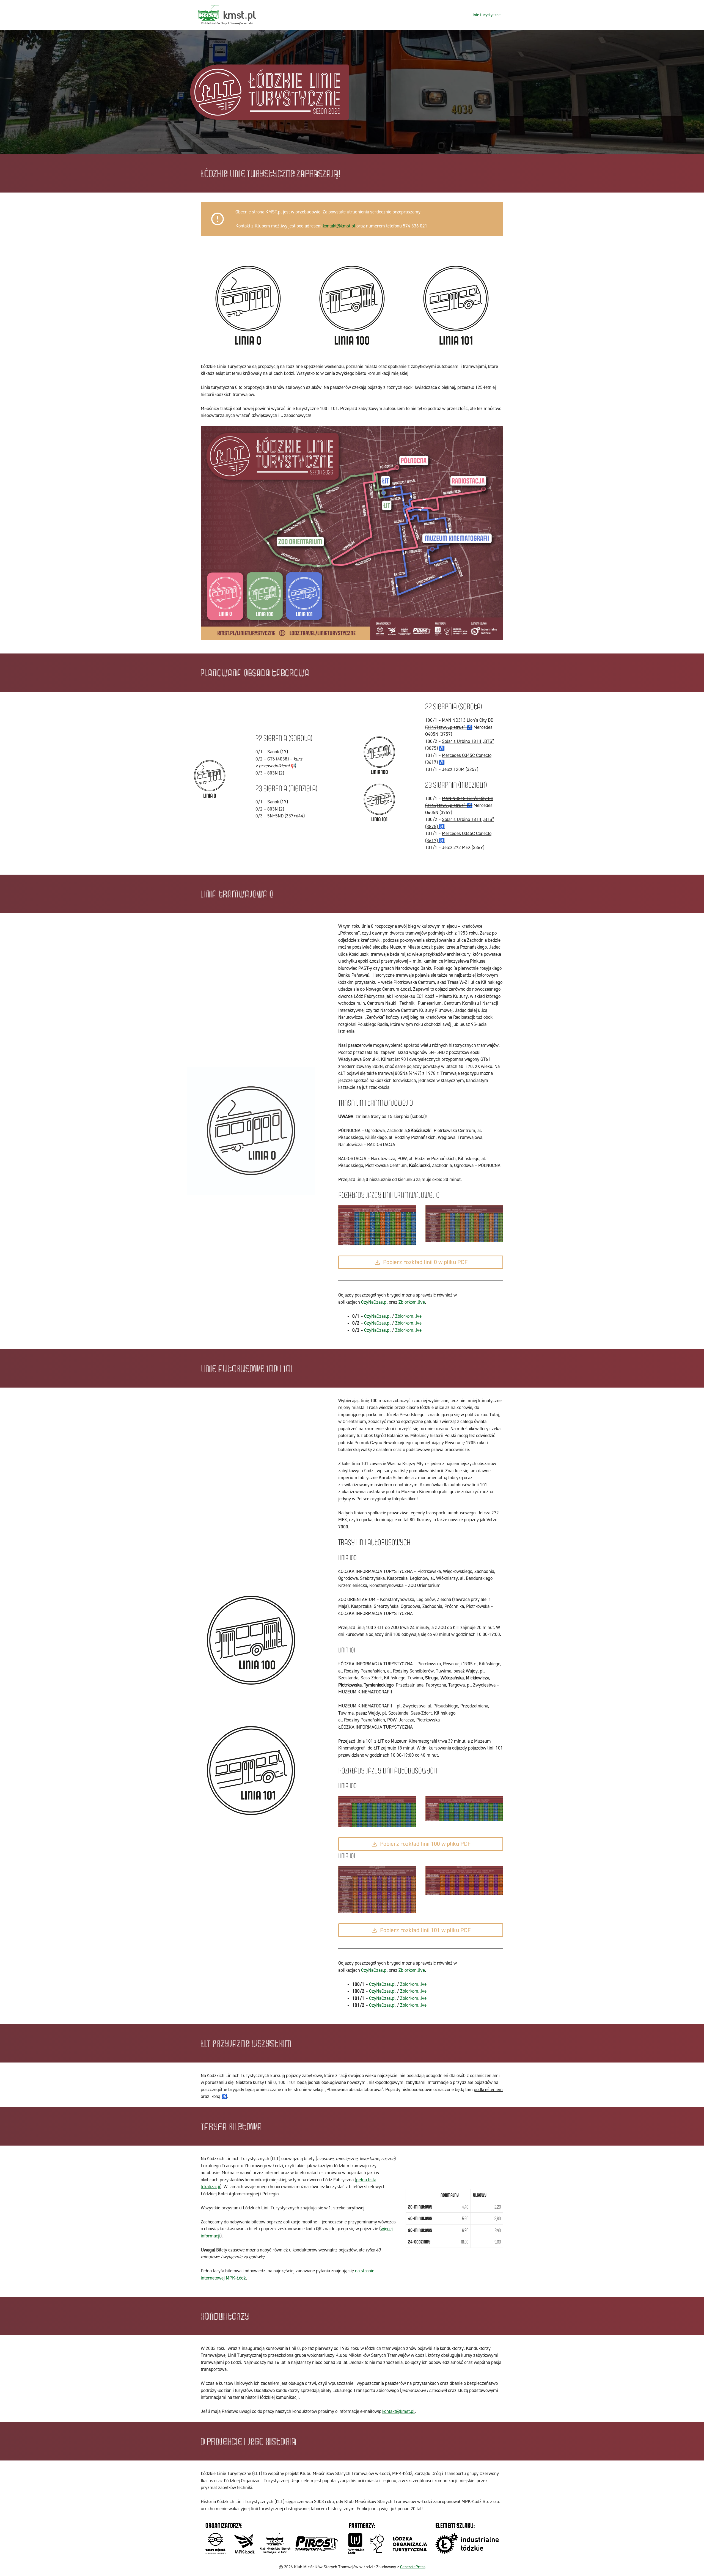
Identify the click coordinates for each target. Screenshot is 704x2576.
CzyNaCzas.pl (374, 1302)
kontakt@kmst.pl (339, 226)
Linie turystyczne (486, 15)
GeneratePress (413, 2567)
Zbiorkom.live (412, 1302)
